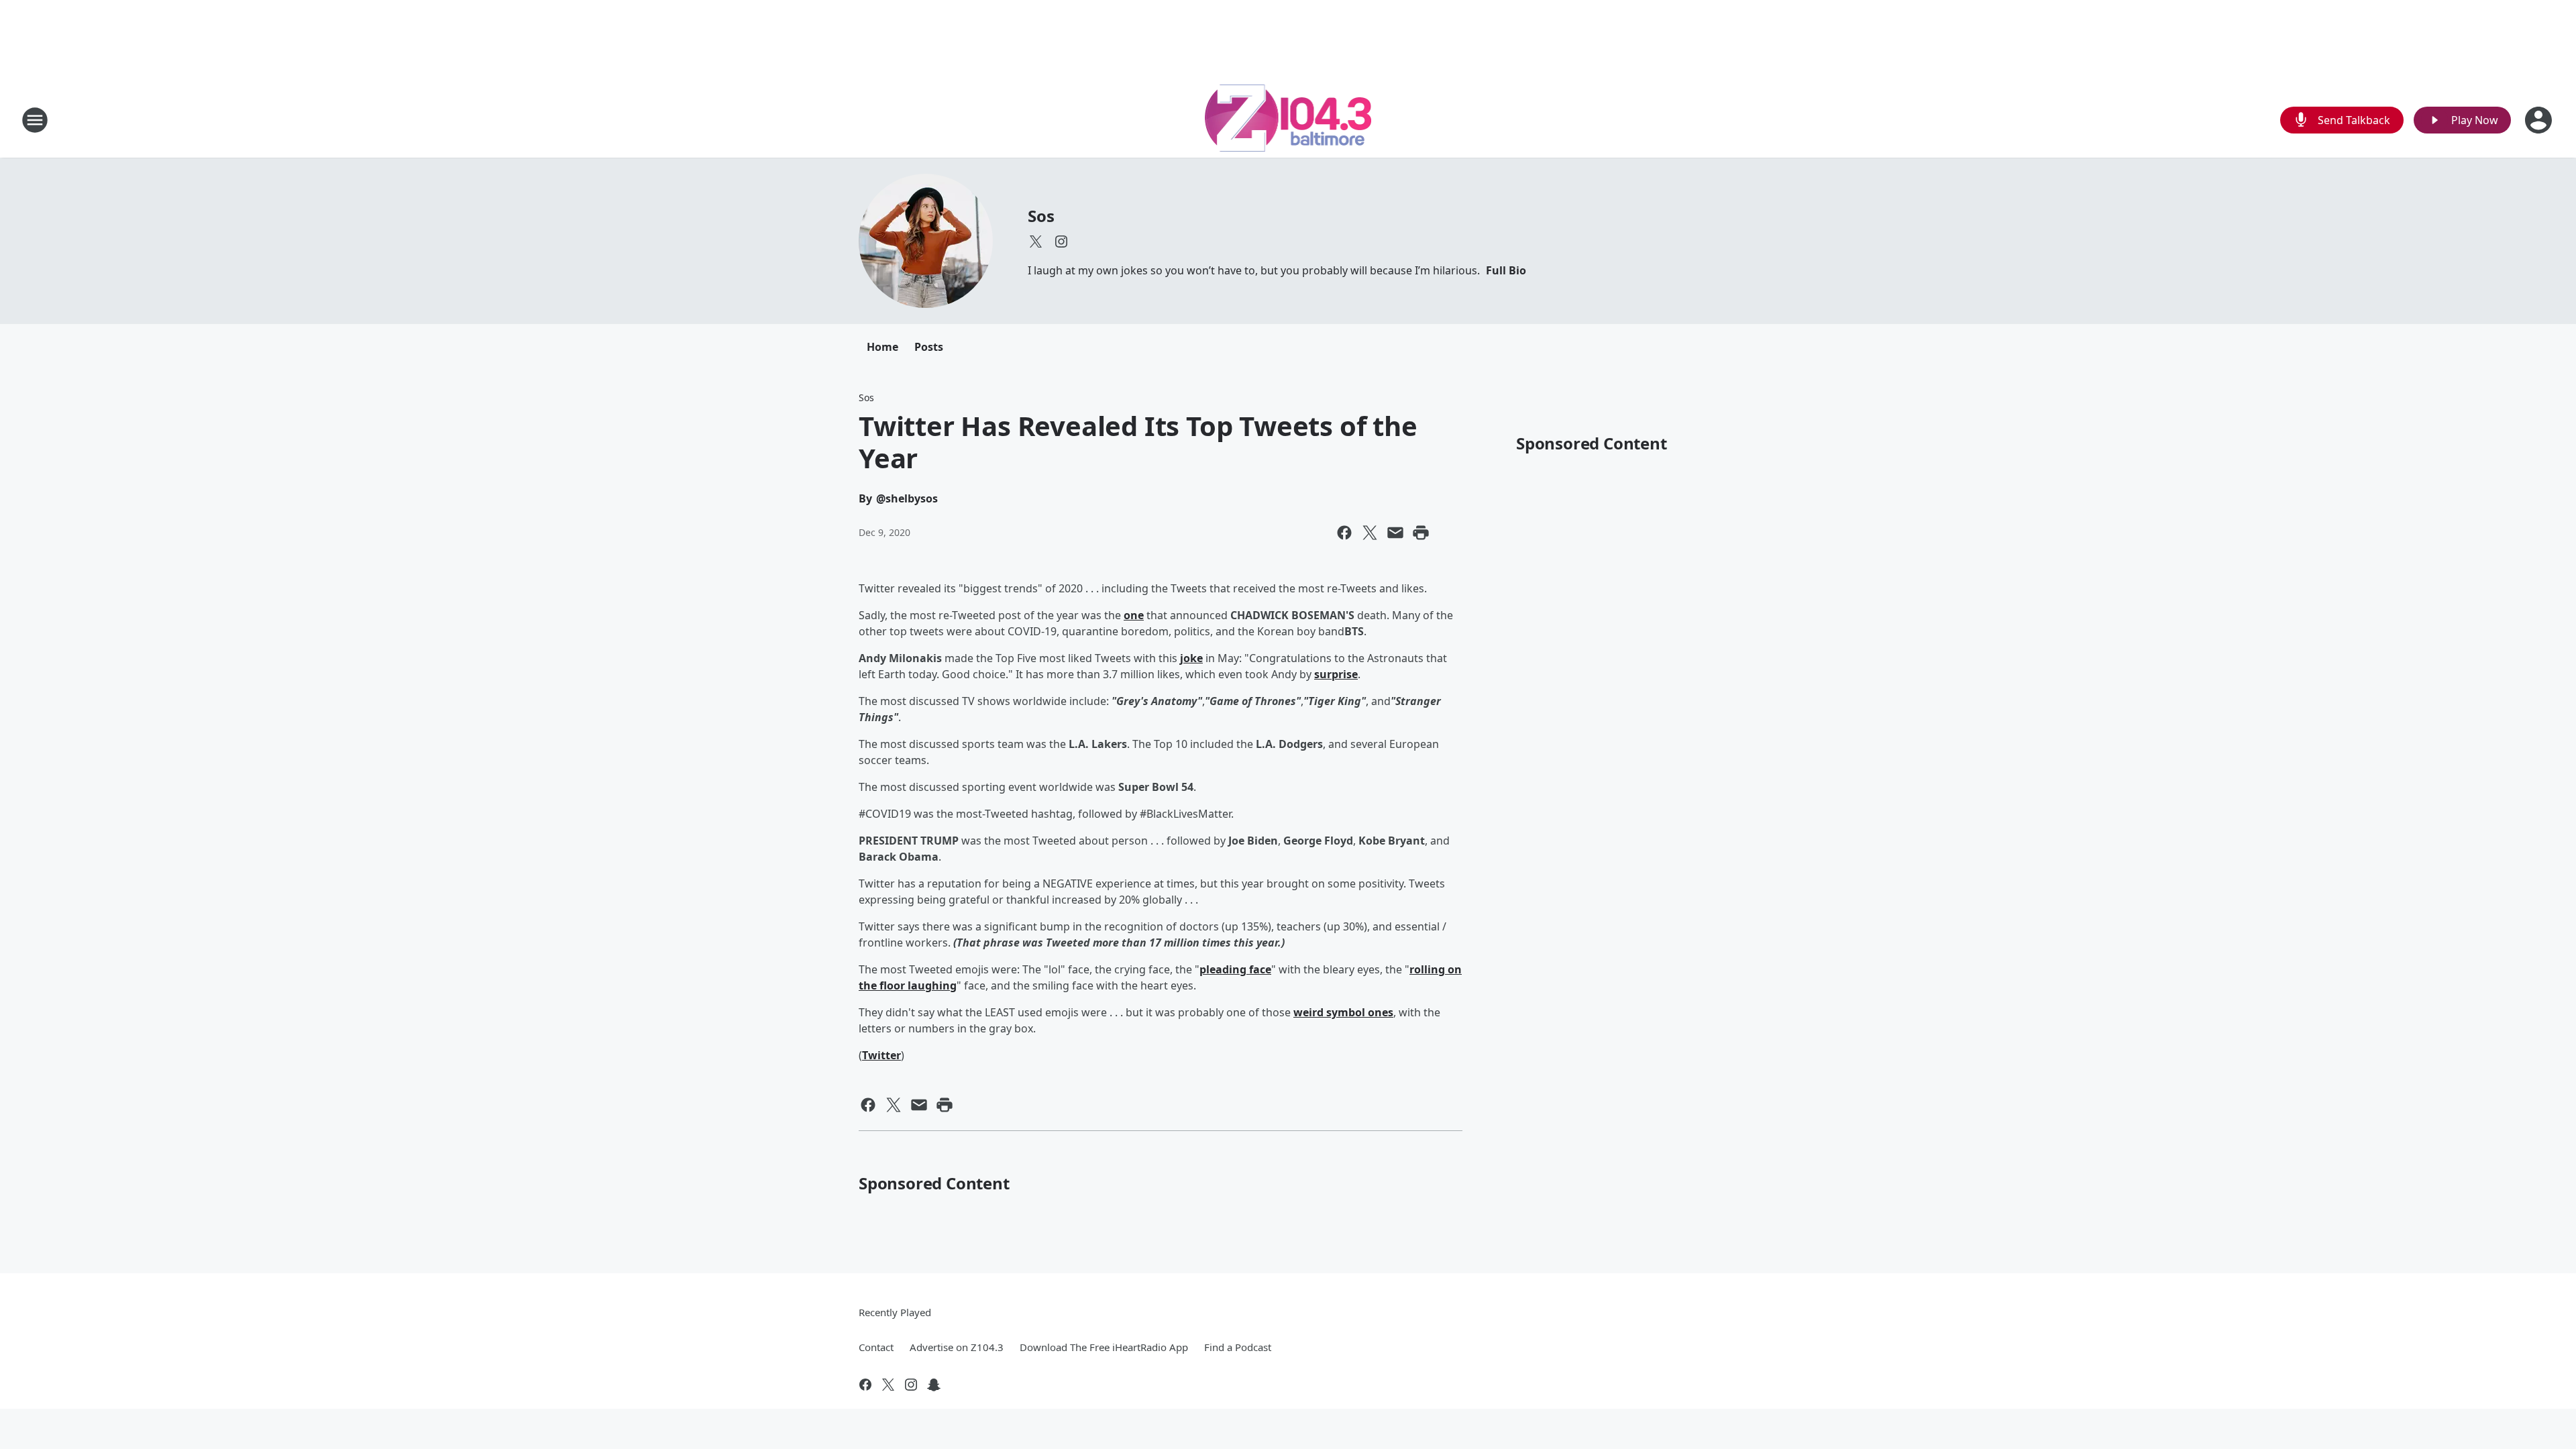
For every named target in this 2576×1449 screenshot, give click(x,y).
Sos (1041, 216)
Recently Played (895, 1312)
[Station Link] (1288, 120)
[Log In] (2540, 120)
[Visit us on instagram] (1061, 241)
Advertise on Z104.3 (957, 1347)
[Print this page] (1421, 533)
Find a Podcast (1238, 1347)
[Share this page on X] (1370, 533)
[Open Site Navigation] (35, 120)
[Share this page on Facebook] (1344, 533)
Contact (876, 1347)
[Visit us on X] (1036, 241)
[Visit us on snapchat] (934, 1385)
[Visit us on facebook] (865, 1385)
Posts (929, 347)
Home (882, 347)
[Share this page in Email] (1395, 533)
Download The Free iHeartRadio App (1104, 1347)
